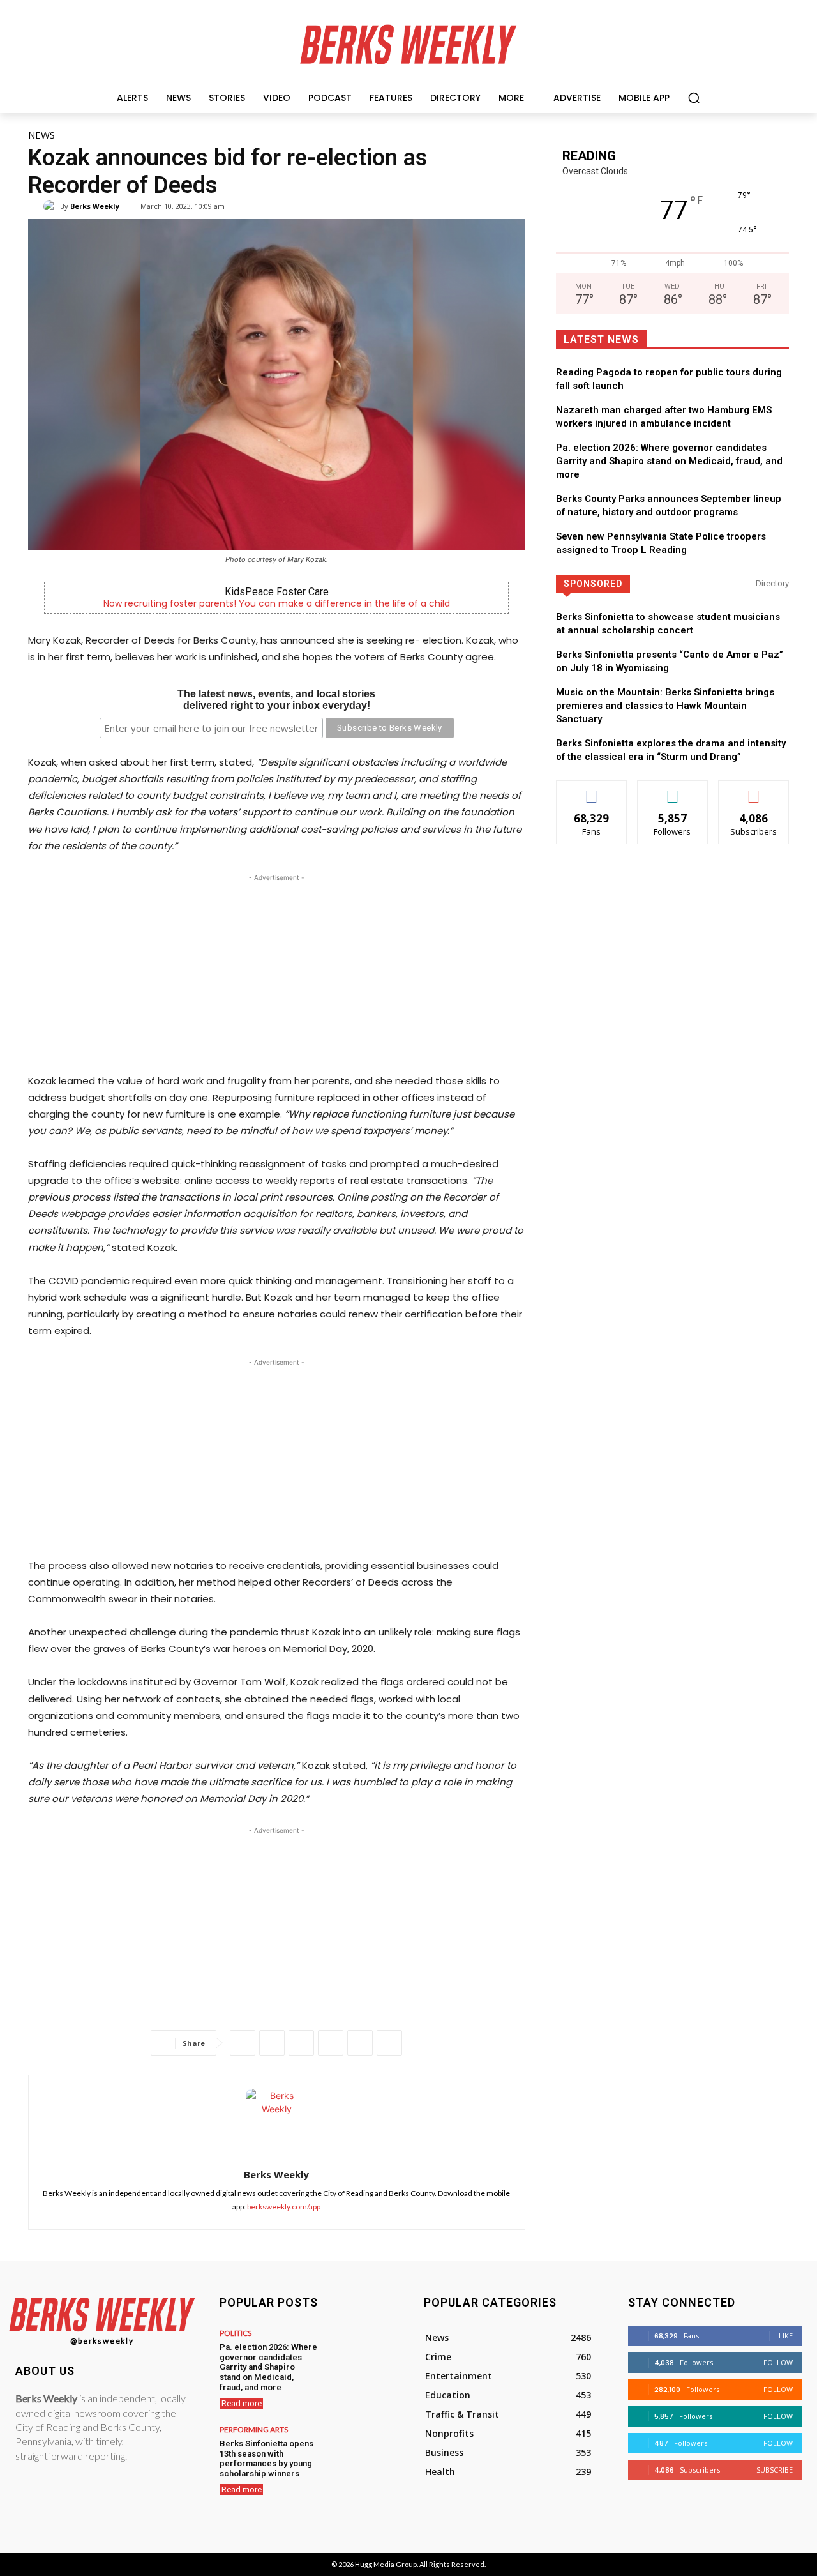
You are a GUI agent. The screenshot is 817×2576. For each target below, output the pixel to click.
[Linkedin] (331, 2043)
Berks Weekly (95, 206)
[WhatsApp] (301, 2043)
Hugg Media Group (386, 2564)
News (41, 135)
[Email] (360, 2043)
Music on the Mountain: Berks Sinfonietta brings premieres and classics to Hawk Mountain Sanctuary (665, 706)
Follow (672, 790)
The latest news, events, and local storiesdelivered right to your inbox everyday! (276, 700)
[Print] (389, 2043)
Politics (236, 2333)
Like (591, 790)
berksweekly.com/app (284, 2207)
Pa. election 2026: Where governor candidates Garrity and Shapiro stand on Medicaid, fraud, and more (669, 461)
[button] (694, 98)
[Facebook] (243, 2043)
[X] (272, 2043)
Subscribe (754, 790)
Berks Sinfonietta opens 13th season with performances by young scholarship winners (266, 2459)
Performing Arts (254, 2430)
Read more (242, 2403)
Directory (772, 583)
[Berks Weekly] (52, 206)
